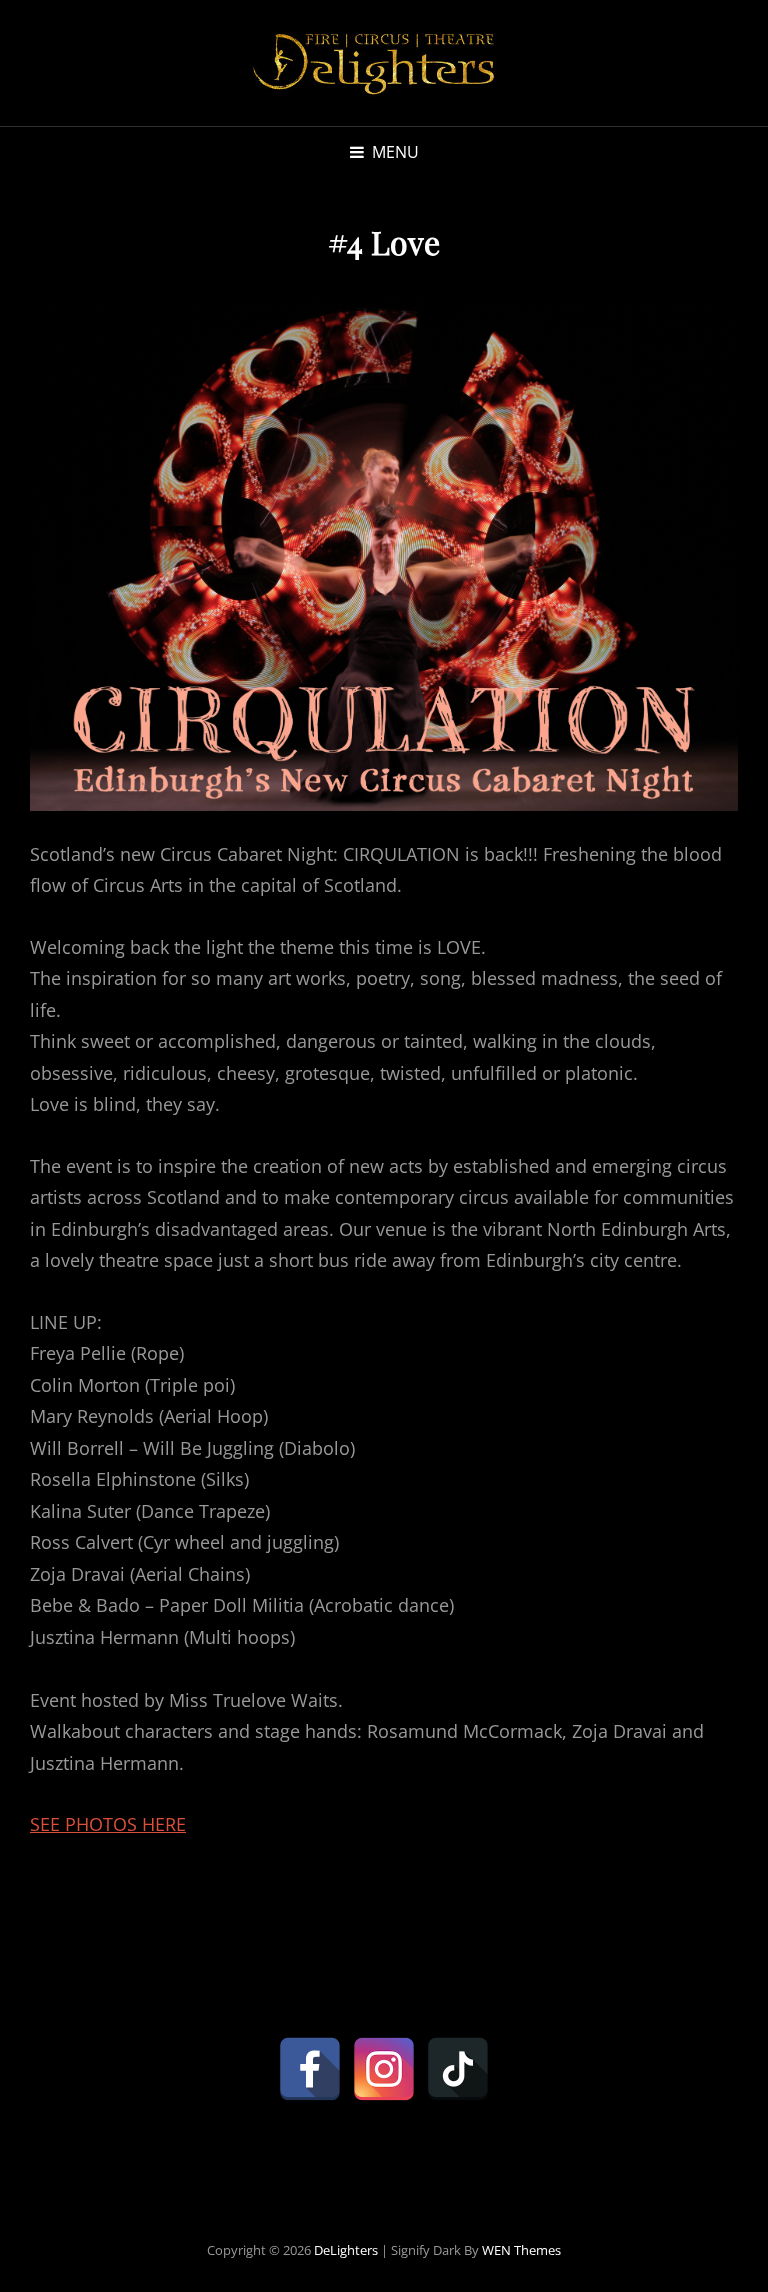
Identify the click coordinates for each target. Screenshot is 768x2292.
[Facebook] (310, 2069)
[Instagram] (384, 2069)
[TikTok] (458, 2069)
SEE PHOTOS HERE (108, 1824)
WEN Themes (521, 2250)
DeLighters (346, 2250)
